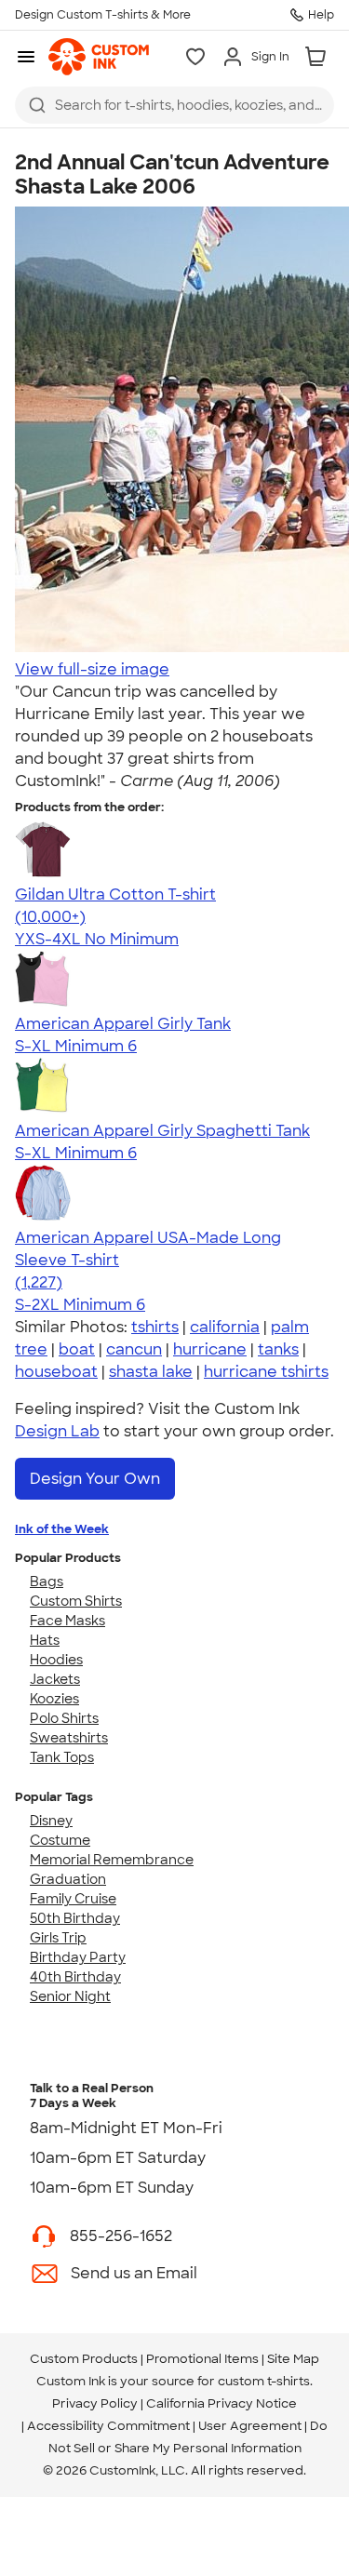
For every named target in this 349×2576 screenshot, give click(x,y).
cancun (134, 1349)
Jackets (55, 1679)
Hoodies (56, 1660)
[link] (99, 57)
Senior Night (70, 1996)
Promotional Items (202, 2359)
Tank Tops (62, 1757)
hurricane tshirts (266, 1372)
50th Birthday (75, 1918)
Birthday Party (78, 1957)
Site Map (293, 2359)
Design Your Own (95, 1479)
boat (77, 1349)
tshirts (155, 1327)
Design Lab (57, 1431)
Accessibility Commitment (108, 2426)
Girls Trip (58, 1938)
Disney (51, 1821)
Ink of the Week (62, 1529)
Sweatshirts (69, 1738)
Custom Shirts (76, 1601)
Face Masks (67, 1621)
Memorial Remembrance (112, 1860)
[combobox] (174, 105)
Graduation (68, 1879)
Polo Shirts (64, 1718)
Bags (47, 1582)
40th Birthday (75, 1977)
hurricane (210, 1349)
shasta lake (151, 1372)
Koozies (54, 1699)
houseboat (56, 1372)
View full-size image (92, 669)
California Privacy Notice (221, 2403)
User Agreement (250, 2426)
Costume (60, 1840)
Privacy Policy (95, 2403)
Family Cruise (73, 1899)
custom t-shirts (264, 2381)
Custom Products (84, 2359)
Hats (45, 1640)
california (225, 1327)
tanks (278, 1349)
